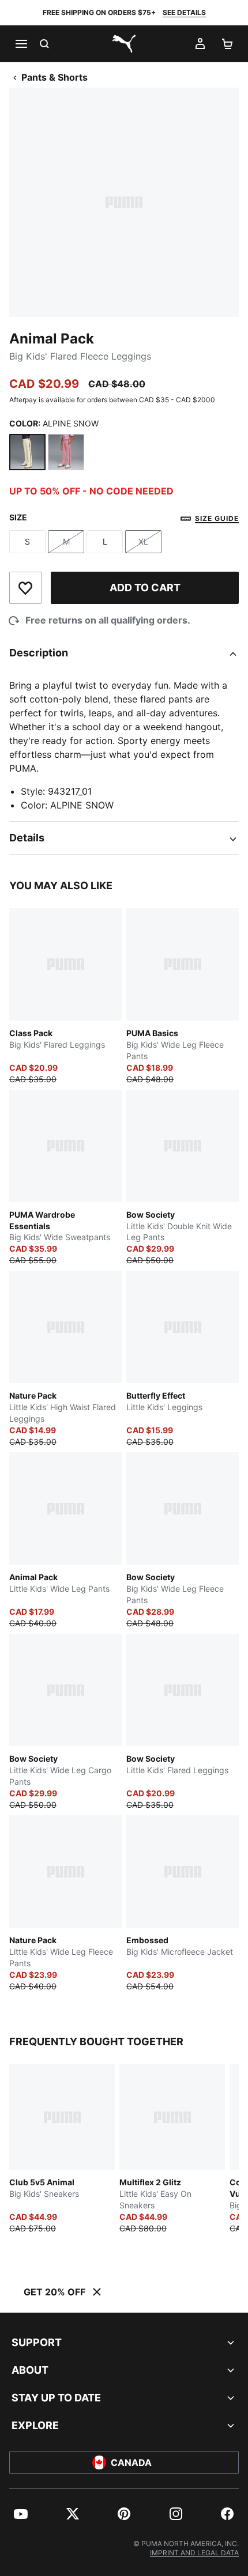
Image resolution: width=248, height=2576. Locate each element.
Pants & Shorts (55, 77)
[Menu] (21, 44)
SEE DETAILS (184, 12)
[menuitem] (21, 2514)
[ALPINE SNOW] (27, 452)
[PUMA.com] (124, 44)
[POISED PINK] (66, 452)
